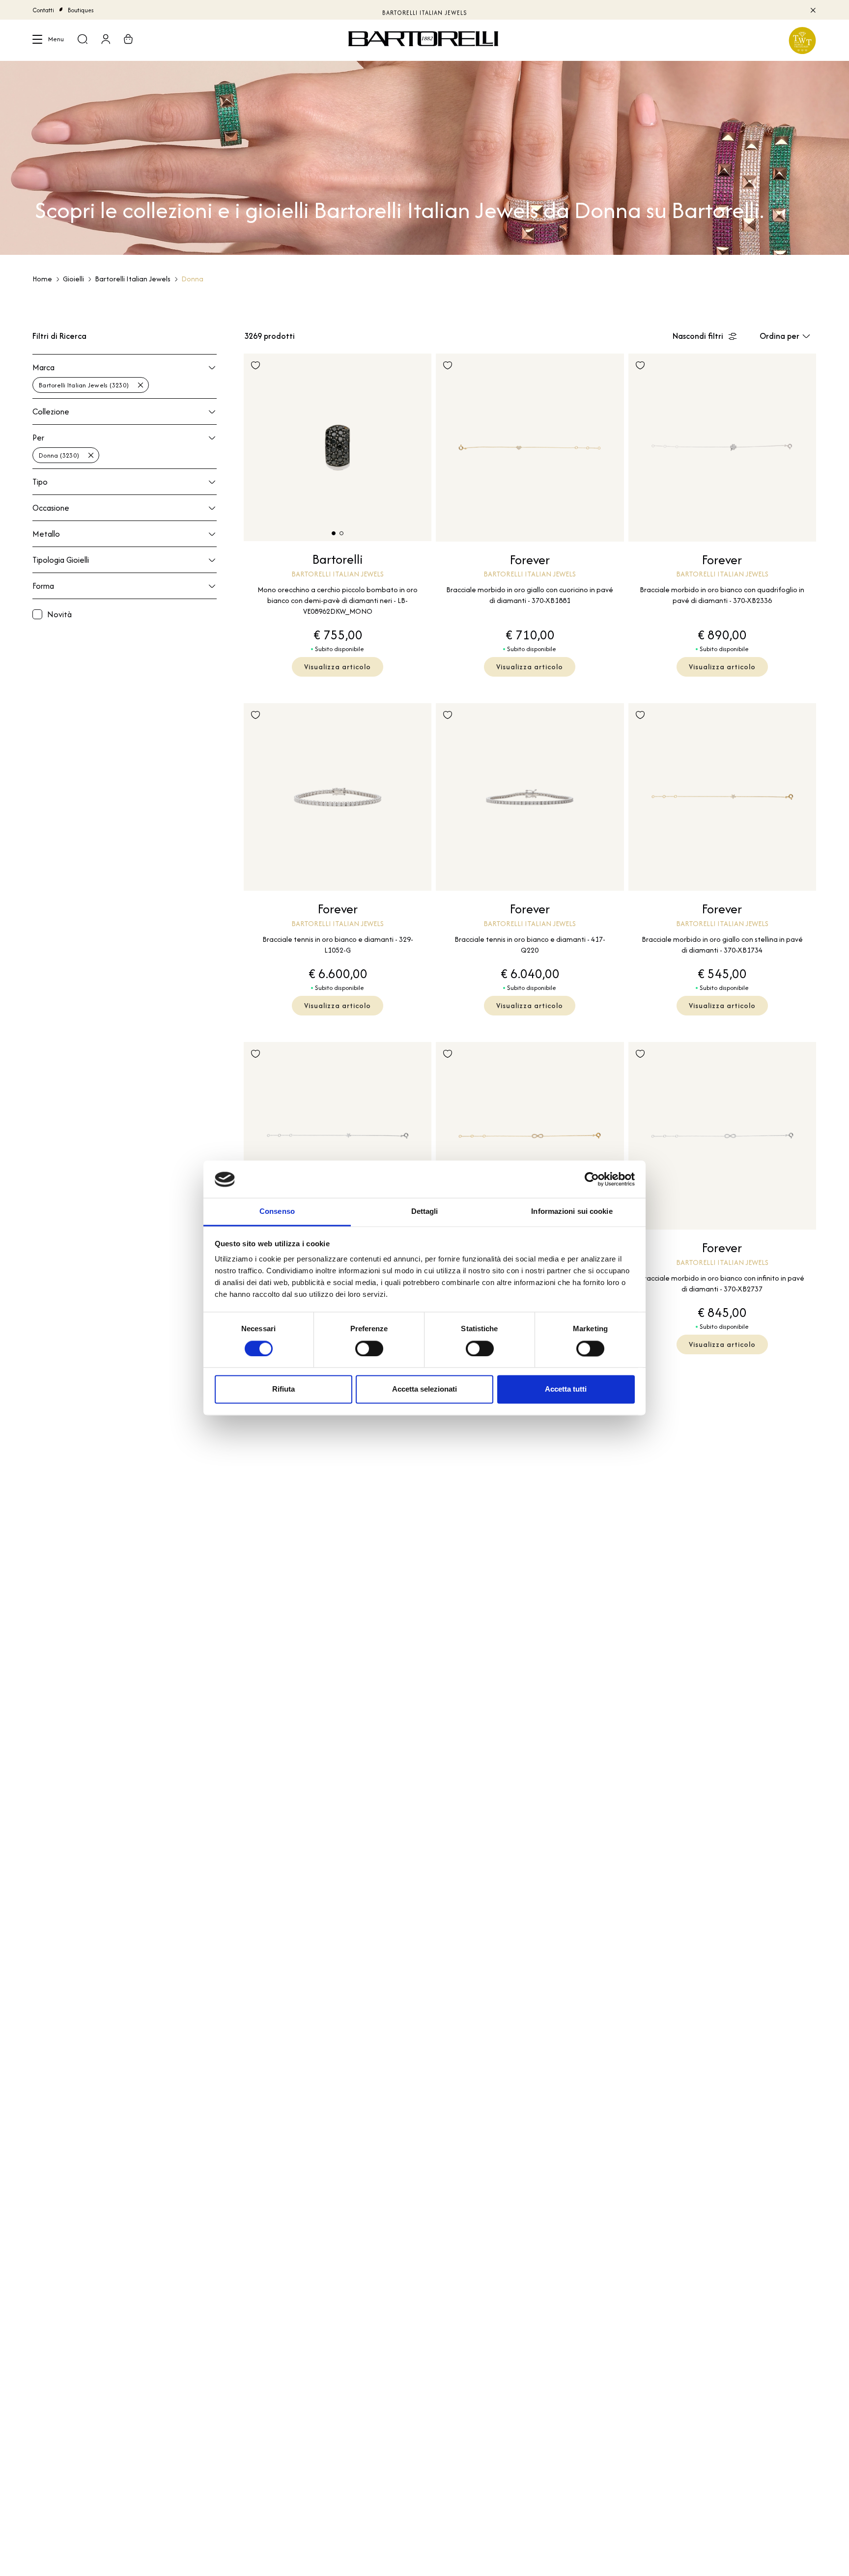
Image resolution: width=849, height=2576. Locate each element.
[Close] (812, 10)
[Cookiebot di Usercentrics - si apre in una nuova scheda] (592, 1179)
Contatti (43, 10)
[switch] (369, 1349)
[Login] (106, 40)
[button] (334, 533)
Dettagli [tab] (425, 1212)
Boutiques (81, 10)
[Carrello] (128, 40)
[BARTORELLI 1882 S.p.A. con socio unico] (424, 40)
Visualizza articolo (338, 667)
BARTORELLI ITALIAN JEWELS (425, 10)
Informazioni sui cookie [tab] (572, 1212)
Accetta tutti (566, 1389)
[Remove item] (141, 385)
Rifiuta (283, 1389)
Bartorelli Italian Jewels (133, 279)
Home (42, 279)
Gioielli (73, 279)
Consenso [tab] (277, 1212)
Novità (59, 614)
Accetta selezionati (424, 1389)
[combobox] (125, 384)
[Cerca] (83, 40)
